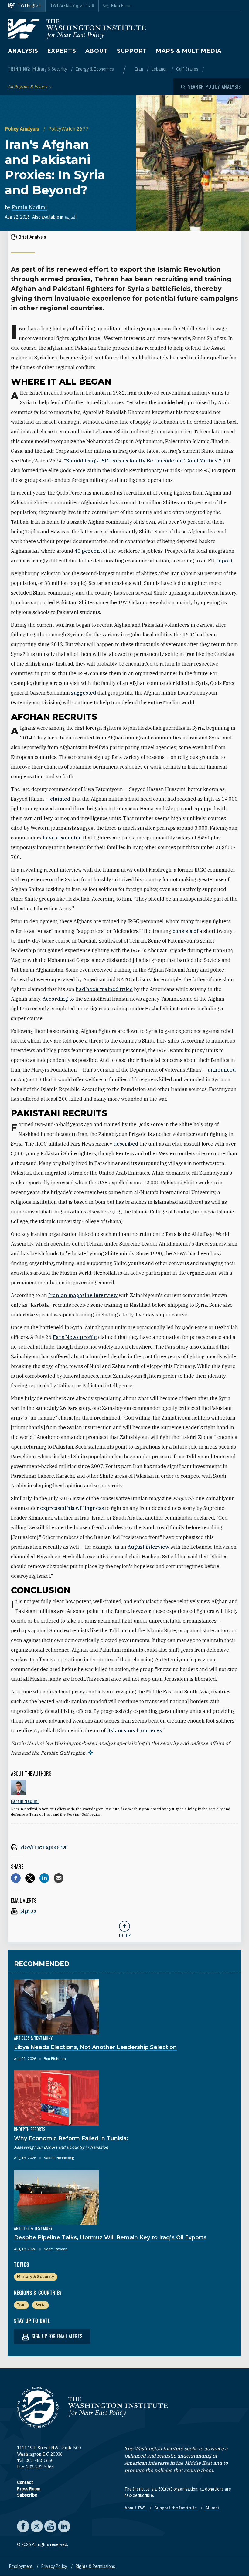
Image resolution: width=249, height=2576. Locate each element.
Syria (40, 2305)
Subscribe (27, 2495)
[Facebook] (16, 1878)
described (126, 1144)
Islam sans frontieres (135, 1730)
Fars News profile (75, 1337)
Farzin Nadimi (29, 207)
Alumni (212, 2508)
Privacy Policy (55, 2566)
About (97, 51)
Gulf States (188, 69)
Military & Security (50, 69)
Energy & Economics (95, 69)
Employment (21, 2566)
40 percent (88, 551)
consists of (185, 931)
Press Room (29, 2489)
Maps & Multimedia (189, 51)
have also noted (62, 838)
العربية (71, 217)
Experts (62, 51)
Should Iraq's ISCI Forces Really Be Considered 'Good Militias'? (144, 461)
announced (222, 1070)
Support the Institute (176, 2508)
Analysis (23, 51)
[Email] (59, 1878)
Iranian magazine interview (83, 1295)
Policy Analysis (23, 129)
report (224, 561)
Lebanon (160, 69)
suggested (84, 693)
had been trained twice (104, 989)
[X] (30, 1878)
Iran (140, 69)
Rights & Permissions (95, 2566)
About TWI (136, 2508)
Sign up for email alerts (56, 2336)
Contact (25, 2482)
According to (58, 999)
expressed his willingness (72, 1508)
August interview (148, 1547)
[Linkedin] (44, 1878)
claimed (60, 799)
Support (132, 51)
